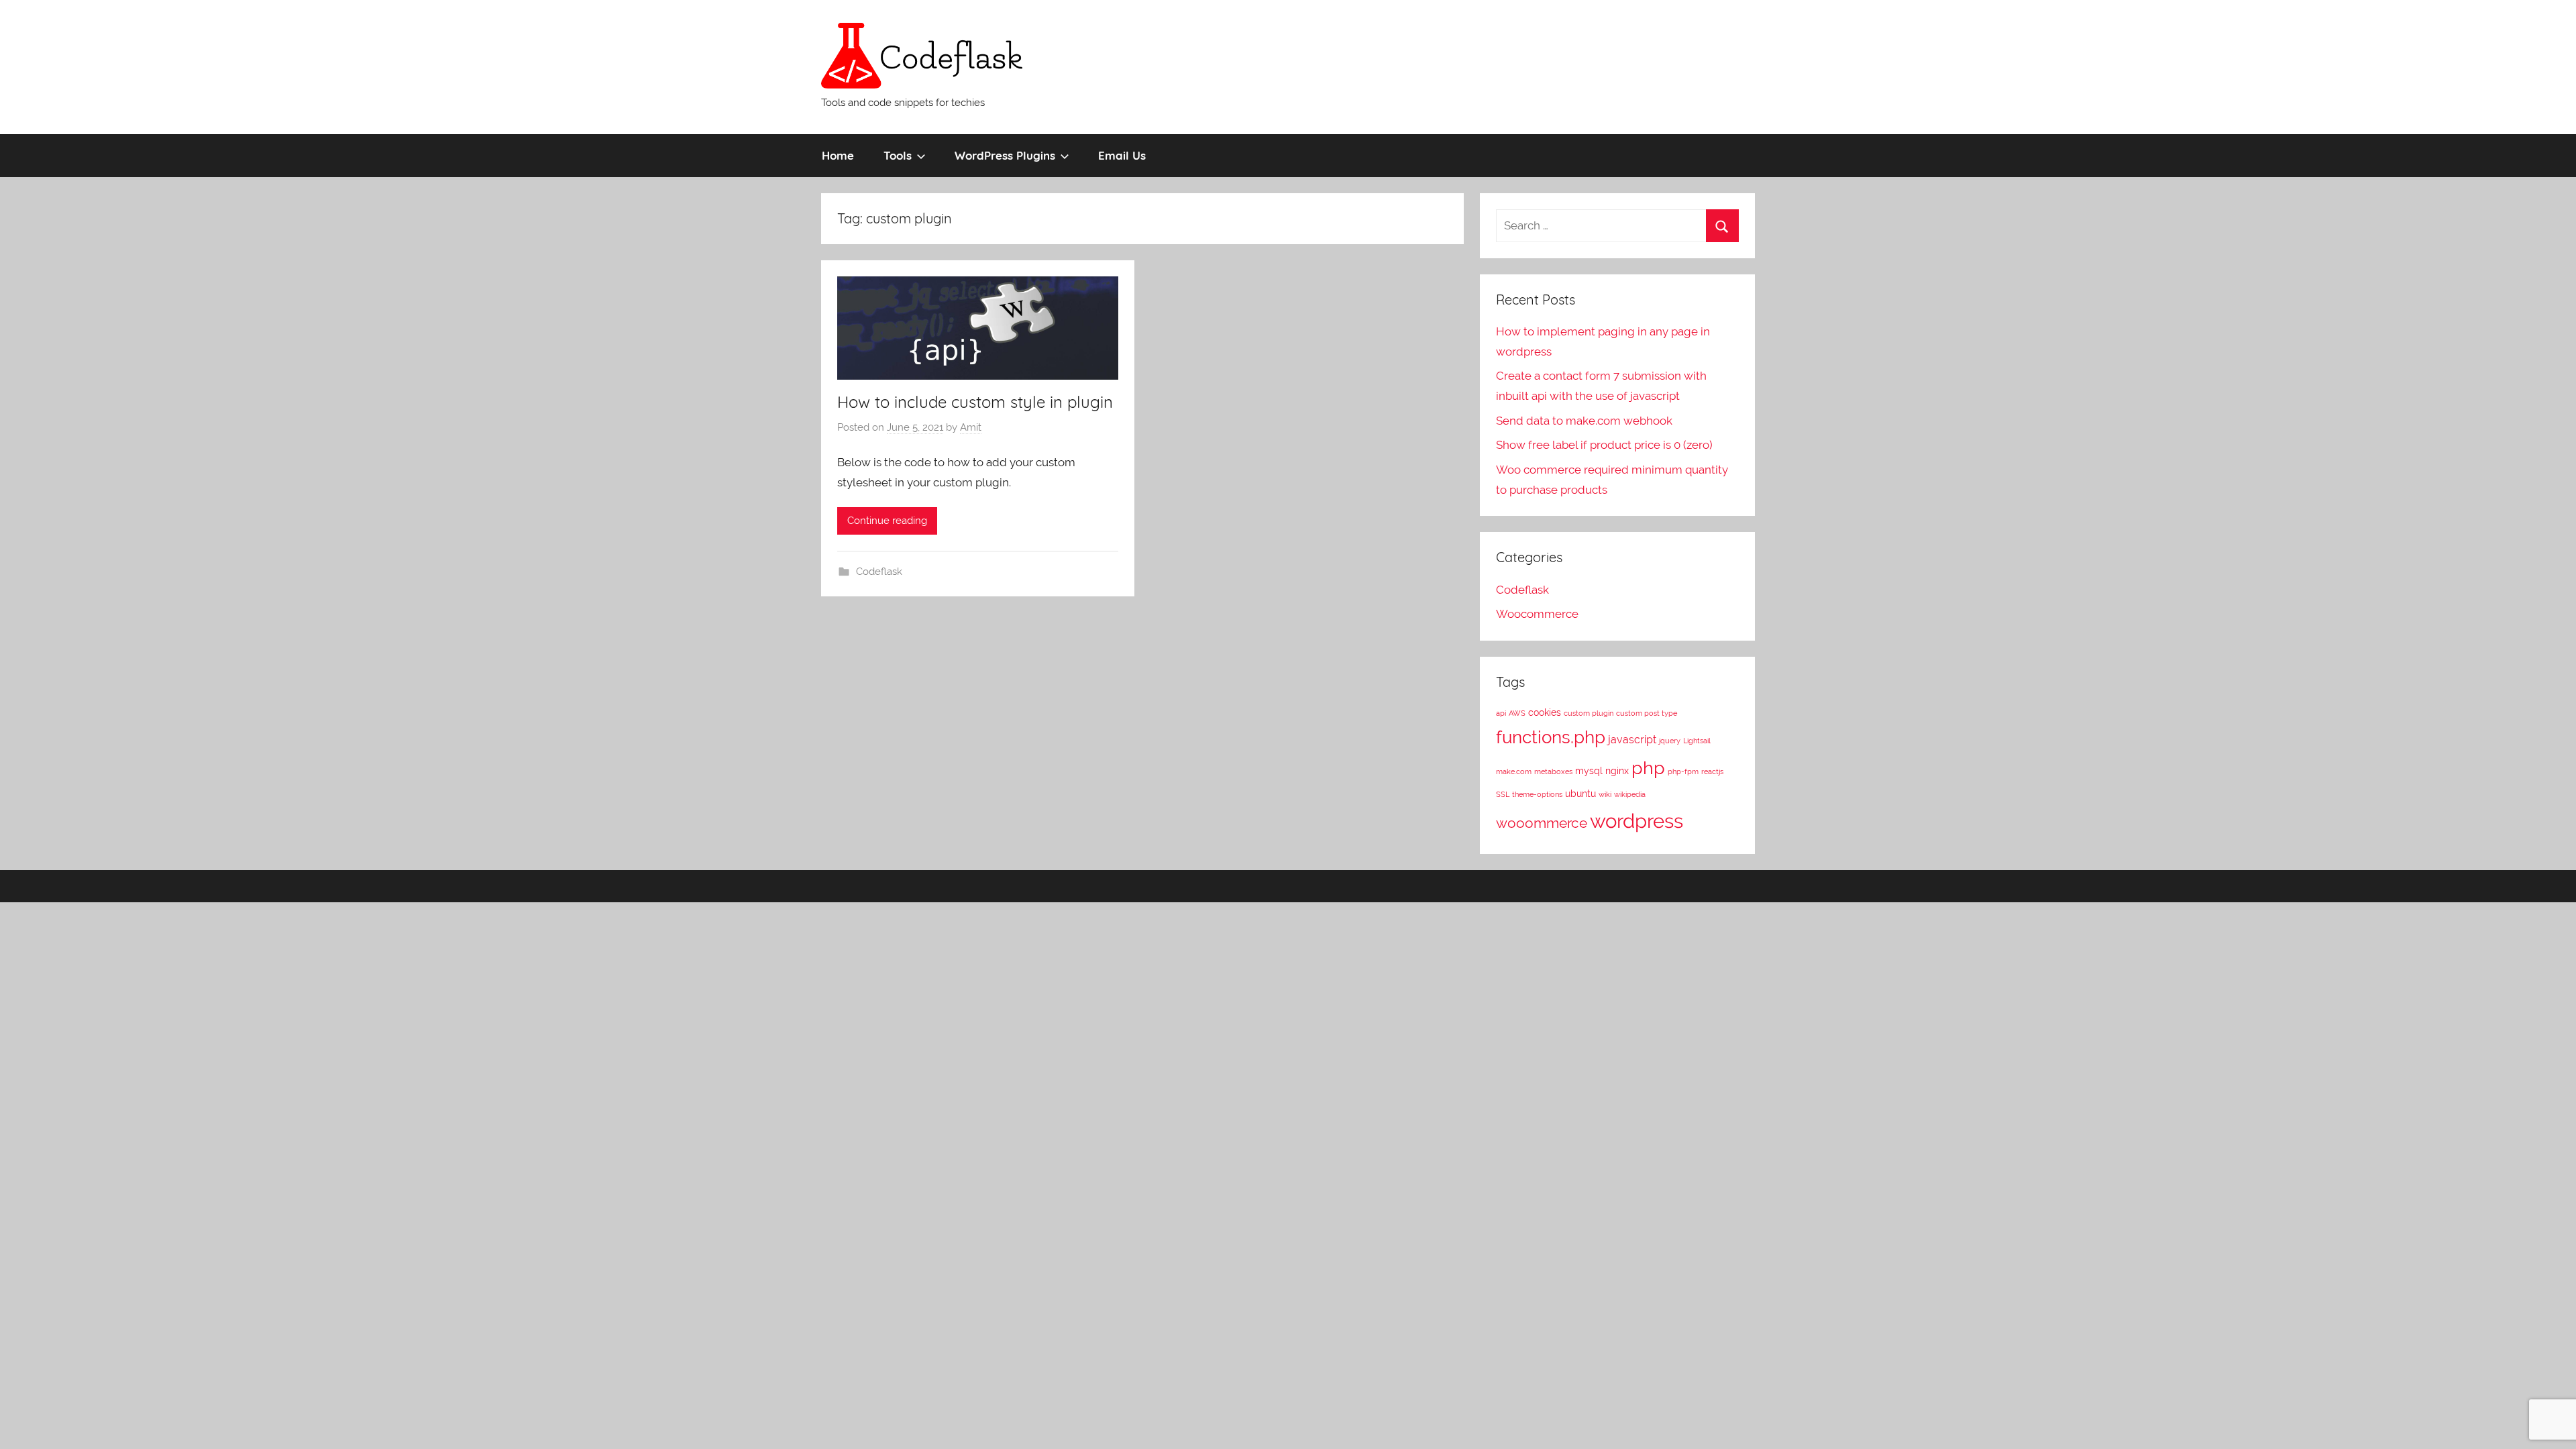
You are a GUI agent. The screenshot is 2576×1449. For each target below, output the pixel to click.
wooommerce (1542, 823)
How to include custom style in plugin (975, 402)
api (1501, 713)
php (1648, 768)
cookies (1545, 712)
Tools (898, 155)
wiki (1605, 794)
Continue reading (887, 521)
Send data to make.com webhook (1584, 421)
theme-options (1537, 794)
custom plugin (1589, 713)
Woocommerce (1537, 614)
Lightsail (1697, 741)
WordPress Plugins (1005, 155)
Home (838, 155)
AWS (1517, 713)
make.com (1514, 771)
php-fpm (1683, 771)
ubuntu (1580, 794)
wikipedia (1630, 794)
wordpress (1636, 821)
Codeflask (879, 572)
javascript (1632, 740)
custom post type (1647, 713)
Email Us (1122, 155)
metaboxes (1553, 771)
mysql (1589, 771)
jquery (1670, 741)
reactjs (1712, 771)
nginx (1617, 771)
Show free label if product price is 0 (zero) (1604, 445)
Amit (971, 427)
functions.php (1551, 737)
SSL (1503, 794)
